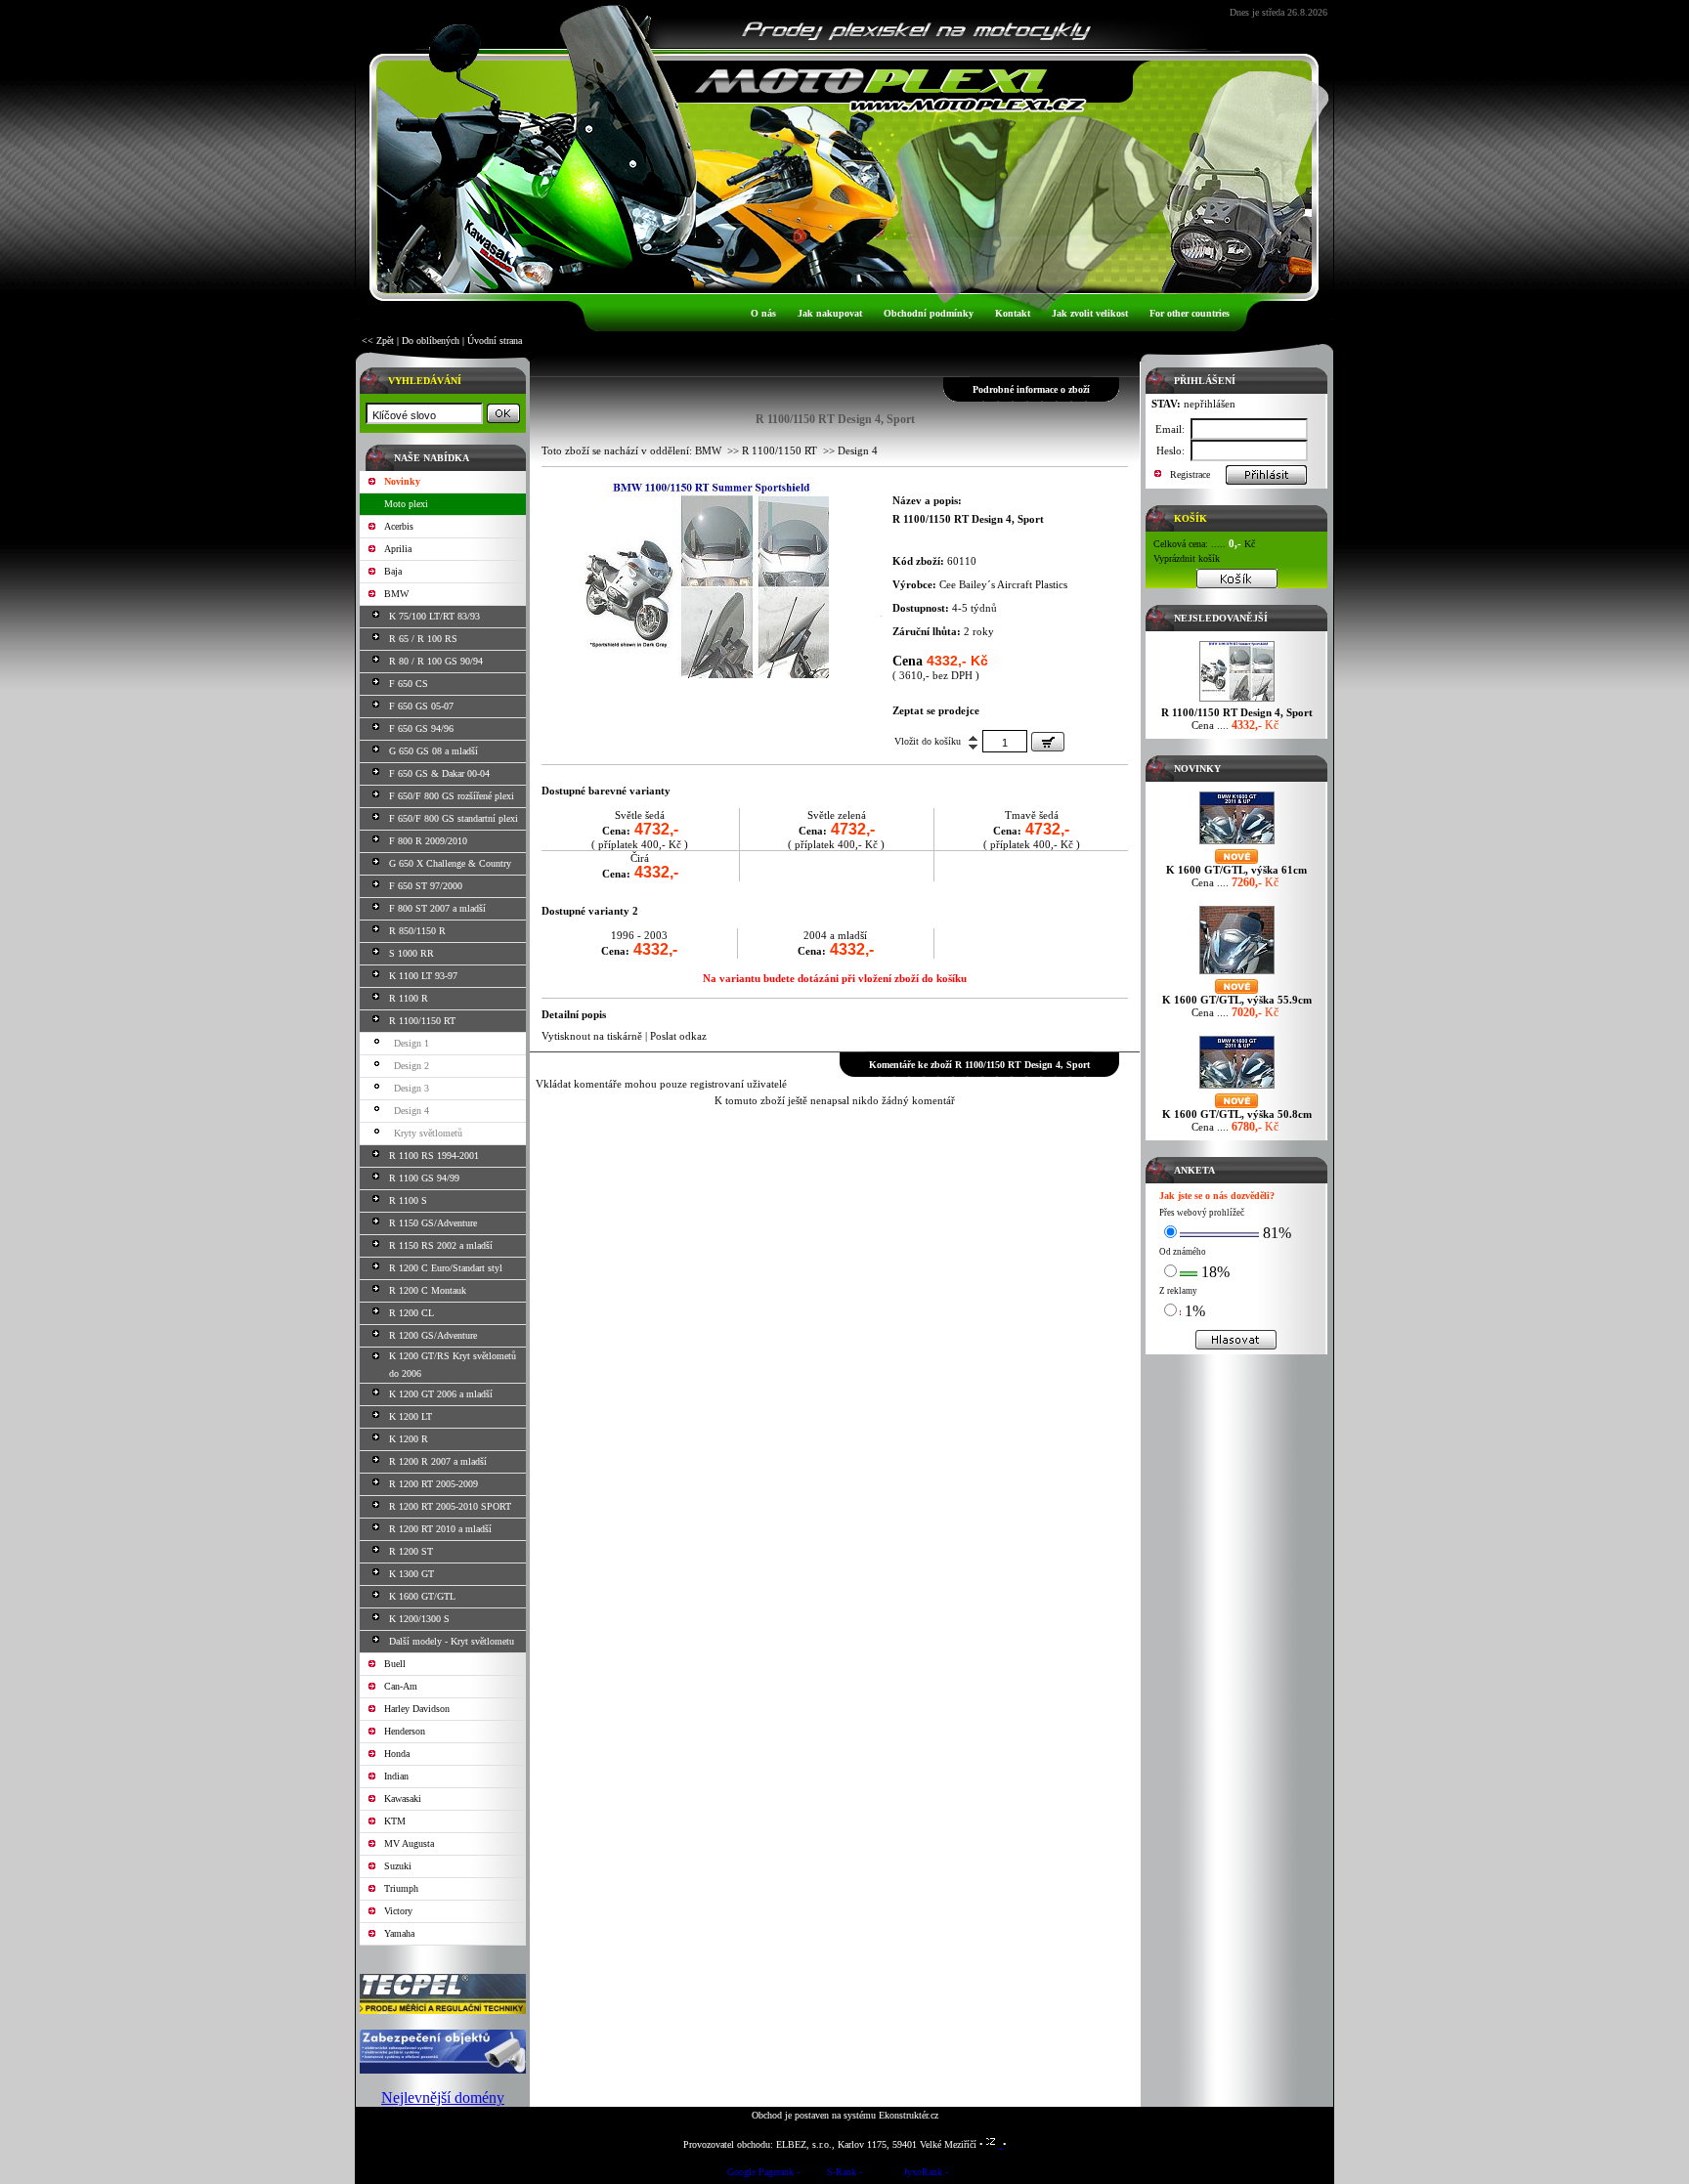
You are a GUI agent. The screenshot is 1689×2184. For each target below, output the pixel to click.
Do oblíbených (431, 341)
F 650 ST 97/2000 (426, 886)
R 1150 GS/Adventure (433, 1223)
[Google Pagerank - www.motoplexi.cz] (763, 2175)
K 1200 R (409, 1439)
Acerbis (399, 526)
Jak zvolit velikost (1090, 313)
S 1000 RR (411, 953)
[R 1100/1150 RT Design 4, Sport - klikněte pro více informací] (1237, 701)
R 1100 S (408, 1200)
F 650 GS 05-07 (421, 706)
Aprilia (398, 549)
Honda (397, 1754)
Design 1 (411, 1043)
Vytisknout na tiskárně (592, 1036)
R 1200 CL (411, 1313)
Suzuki (398, 1866)
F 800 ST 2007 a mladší (437, 908)
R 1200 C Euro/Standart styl (446, 1268)
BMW (396, 594)
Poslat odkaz (678, 1036)
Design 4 (411, 1111)
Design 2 (411, 1066)
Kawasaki (403, 1799)
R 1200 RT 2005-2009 (433, 1484)
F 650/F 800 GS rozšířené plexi (452, 796)
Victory (398, 1911)
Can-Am (401, 1686)
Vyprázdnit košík (1187, 558)
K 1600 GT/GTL (422, 1596)
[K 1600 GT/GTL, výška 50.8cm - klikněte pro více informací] (1237, 1088)
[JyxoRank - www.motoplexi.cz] (926, 2175)
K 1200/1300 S (419, 1619)
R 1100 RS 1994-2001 (434, 1156)
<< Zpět (378, 341)
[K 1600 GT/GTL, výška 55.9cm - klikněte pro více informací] (1237, 974)
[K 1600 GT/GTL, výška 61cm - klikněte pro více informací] (1237, 844)
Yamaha (399, 1933)
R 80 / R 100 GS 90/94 (436, 661)
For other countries (1190, 313)
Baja (393, 571)
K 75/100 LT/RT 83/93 (434, 616)
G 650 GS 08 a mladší (433, 751)
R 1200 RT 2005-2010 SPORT (450, 1506)
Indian (396, 1776)
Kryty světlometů (428, 1133)
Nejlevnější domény (443, 2098)
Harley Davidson (417, 1709)
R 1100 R (409, 998)
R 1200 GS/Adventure (433, 1335)
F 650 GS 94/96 (421, 728)
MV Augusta (409, 1843)
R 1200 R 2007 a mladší (438, 1461)
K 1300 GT (411, 1574)
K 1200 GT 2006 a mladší (441, 1394)
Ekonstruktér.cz (909, 2115)
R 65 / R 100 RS (423, 639)
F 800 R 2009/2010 (428, 841)
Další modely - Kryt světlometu (452, 1641)
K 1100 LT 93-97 (423, 976)
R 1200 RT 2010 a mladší (440, 1529)
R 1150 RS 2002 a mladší (441, 1245)
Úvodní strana (495, 341)
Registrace (1190, 474)
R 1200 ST (411, 1551)
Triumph (401, 1888)
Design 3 (411, 1088)
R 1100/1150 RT (422, 1021)
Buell (395, 1664)
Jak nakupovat (830, 313)
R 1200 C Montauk (428, 1290)
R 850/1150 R (417, 931)
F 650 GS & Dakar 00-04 (439, 773)
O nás (763, 313)
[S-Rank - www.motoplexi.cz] (844, 2175)
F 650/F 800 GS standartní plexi (454, 818)
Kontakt (1013, 313)
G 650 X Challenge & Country (450, 863)
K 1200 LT (411, 1416)
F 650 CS (409, 684)
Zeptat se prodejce (936, 710)
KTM (395, 1821)
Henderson (405, 1731)
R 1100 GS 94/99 (424, 1178)
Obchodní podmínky (929, 313)
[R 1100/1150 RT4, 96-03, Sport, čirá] (707, 674)
